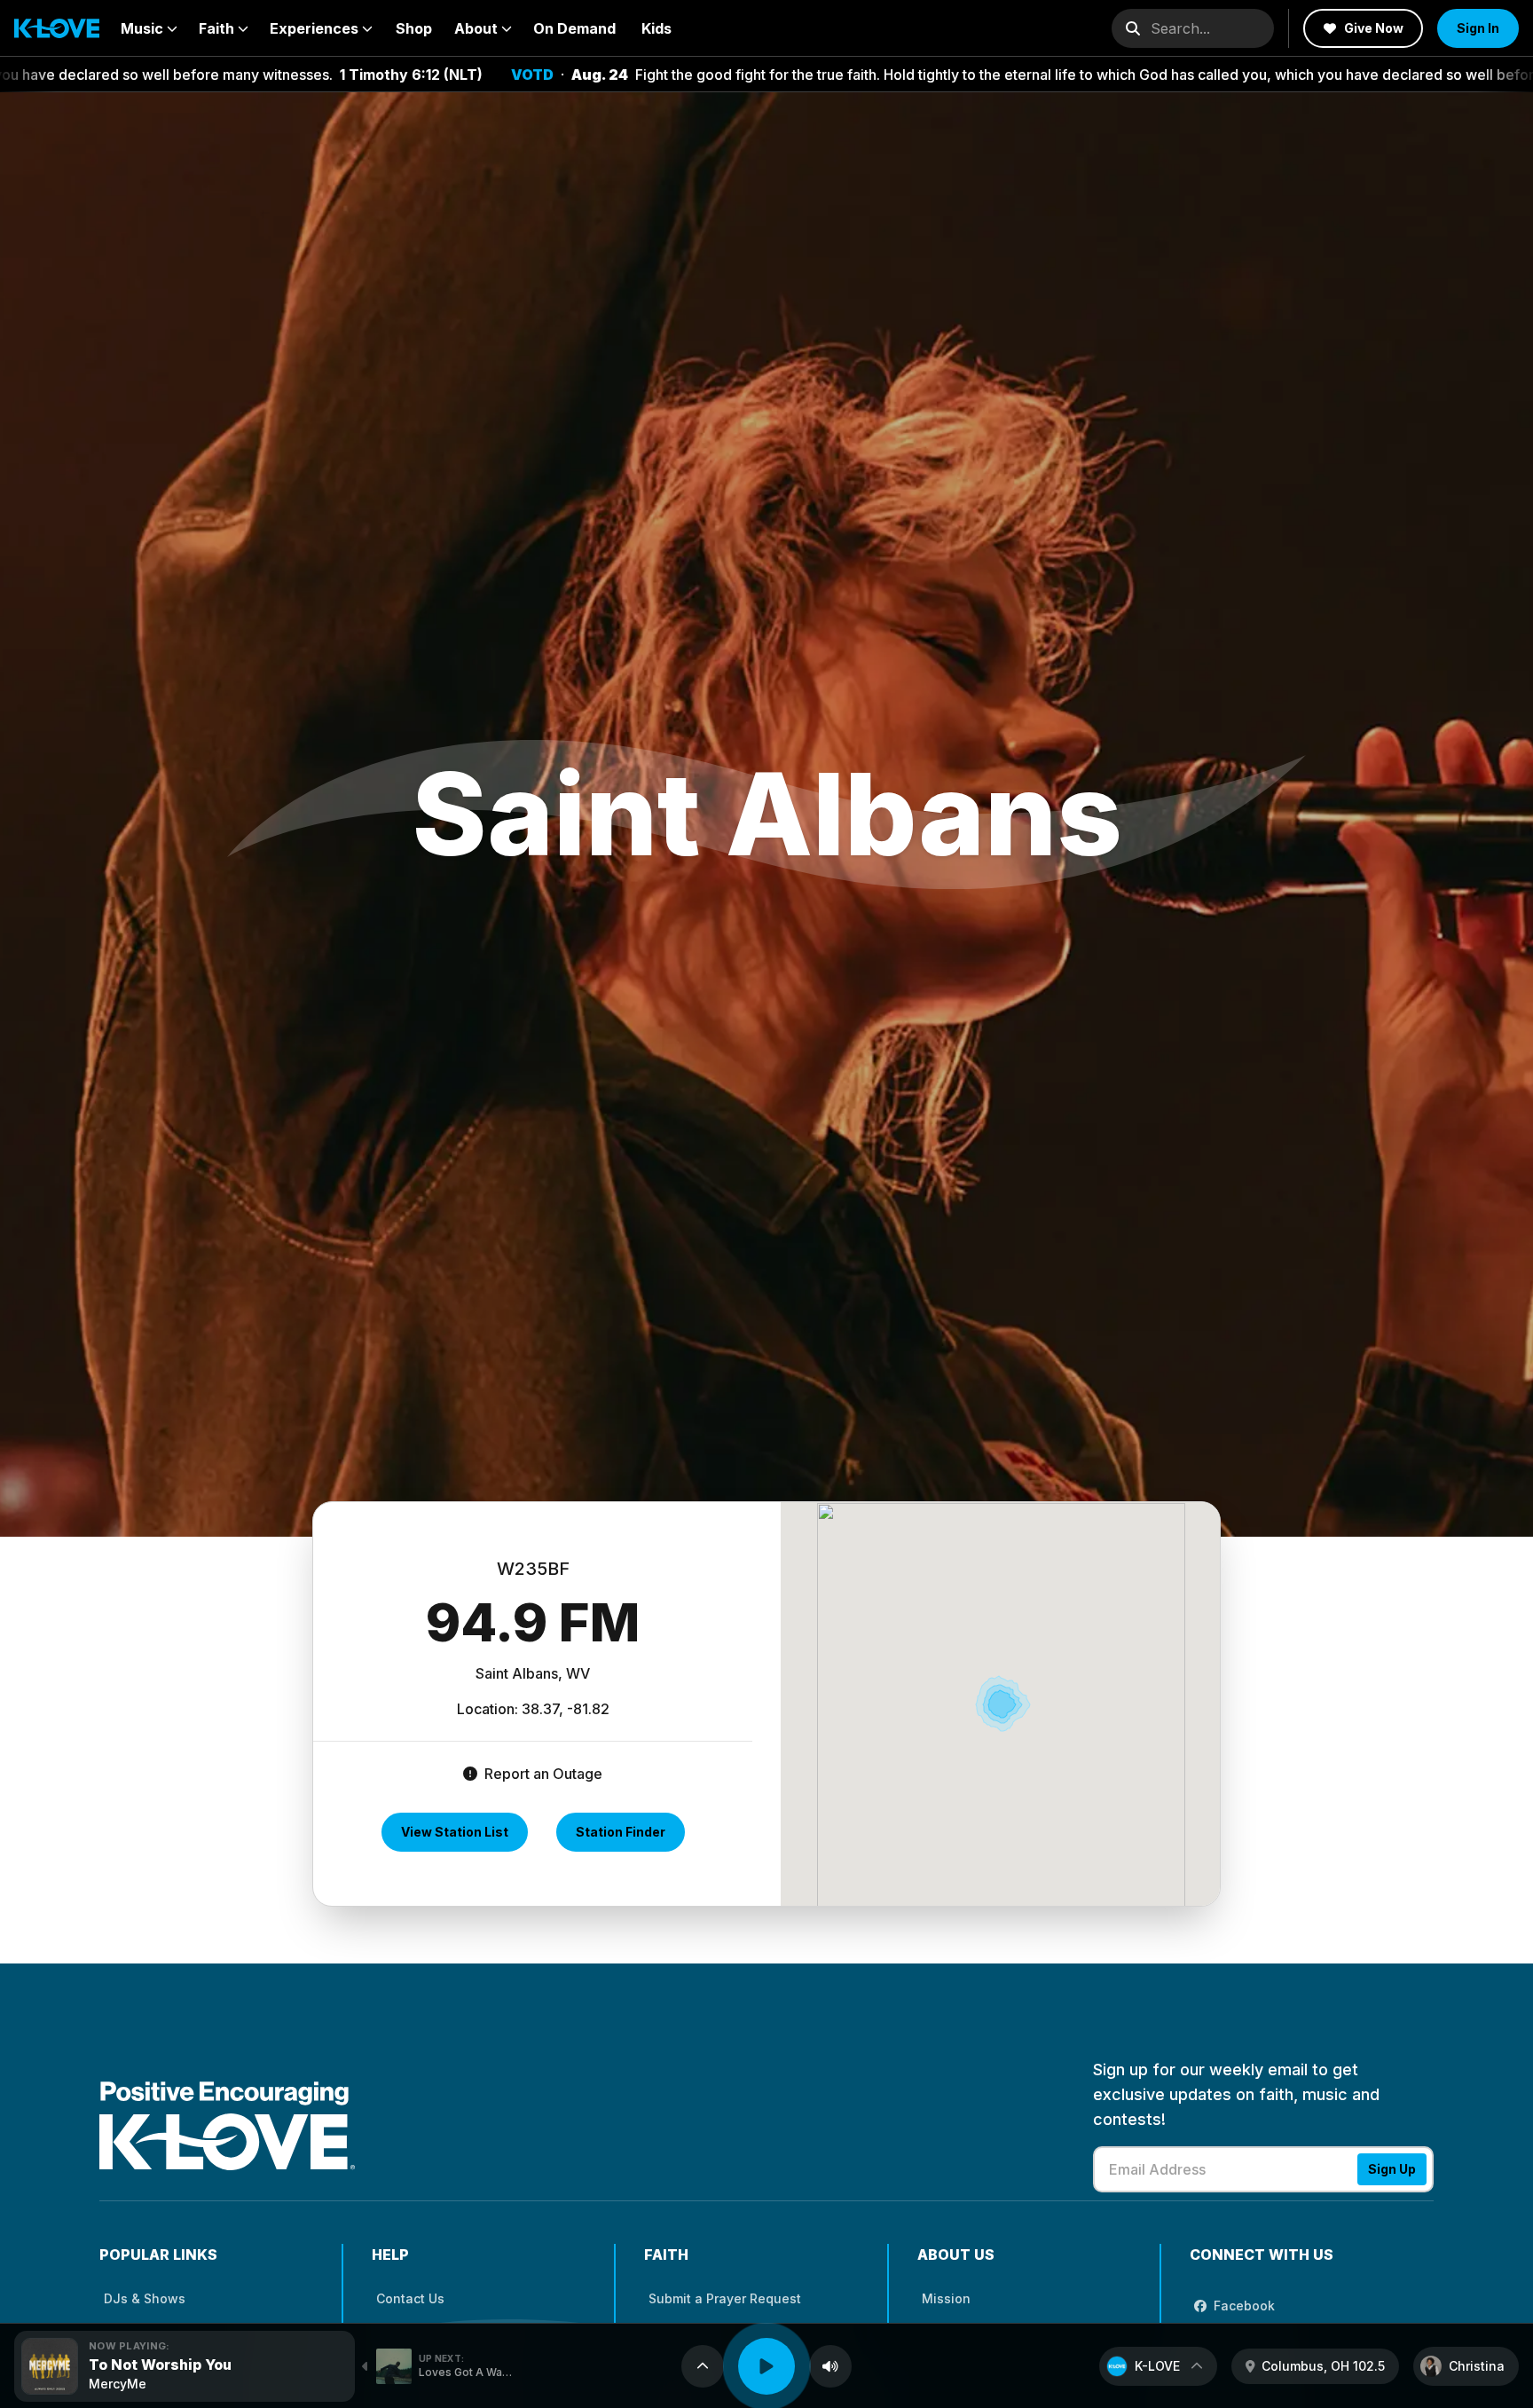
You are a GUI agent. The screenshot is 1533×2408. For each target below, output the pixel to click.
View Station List (455, 1832)
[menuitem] (149, 28)
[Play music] (766, 2366)
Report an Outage (542, 1774)
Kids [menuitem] (656, 28)
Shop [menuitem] (414, 28)
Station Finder (621, 1832)
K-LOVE (1157, 2366)
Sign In (1478, 28)
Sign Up (1392, 2169)
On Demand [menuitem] (574, 28)
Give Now (1374, 28)
